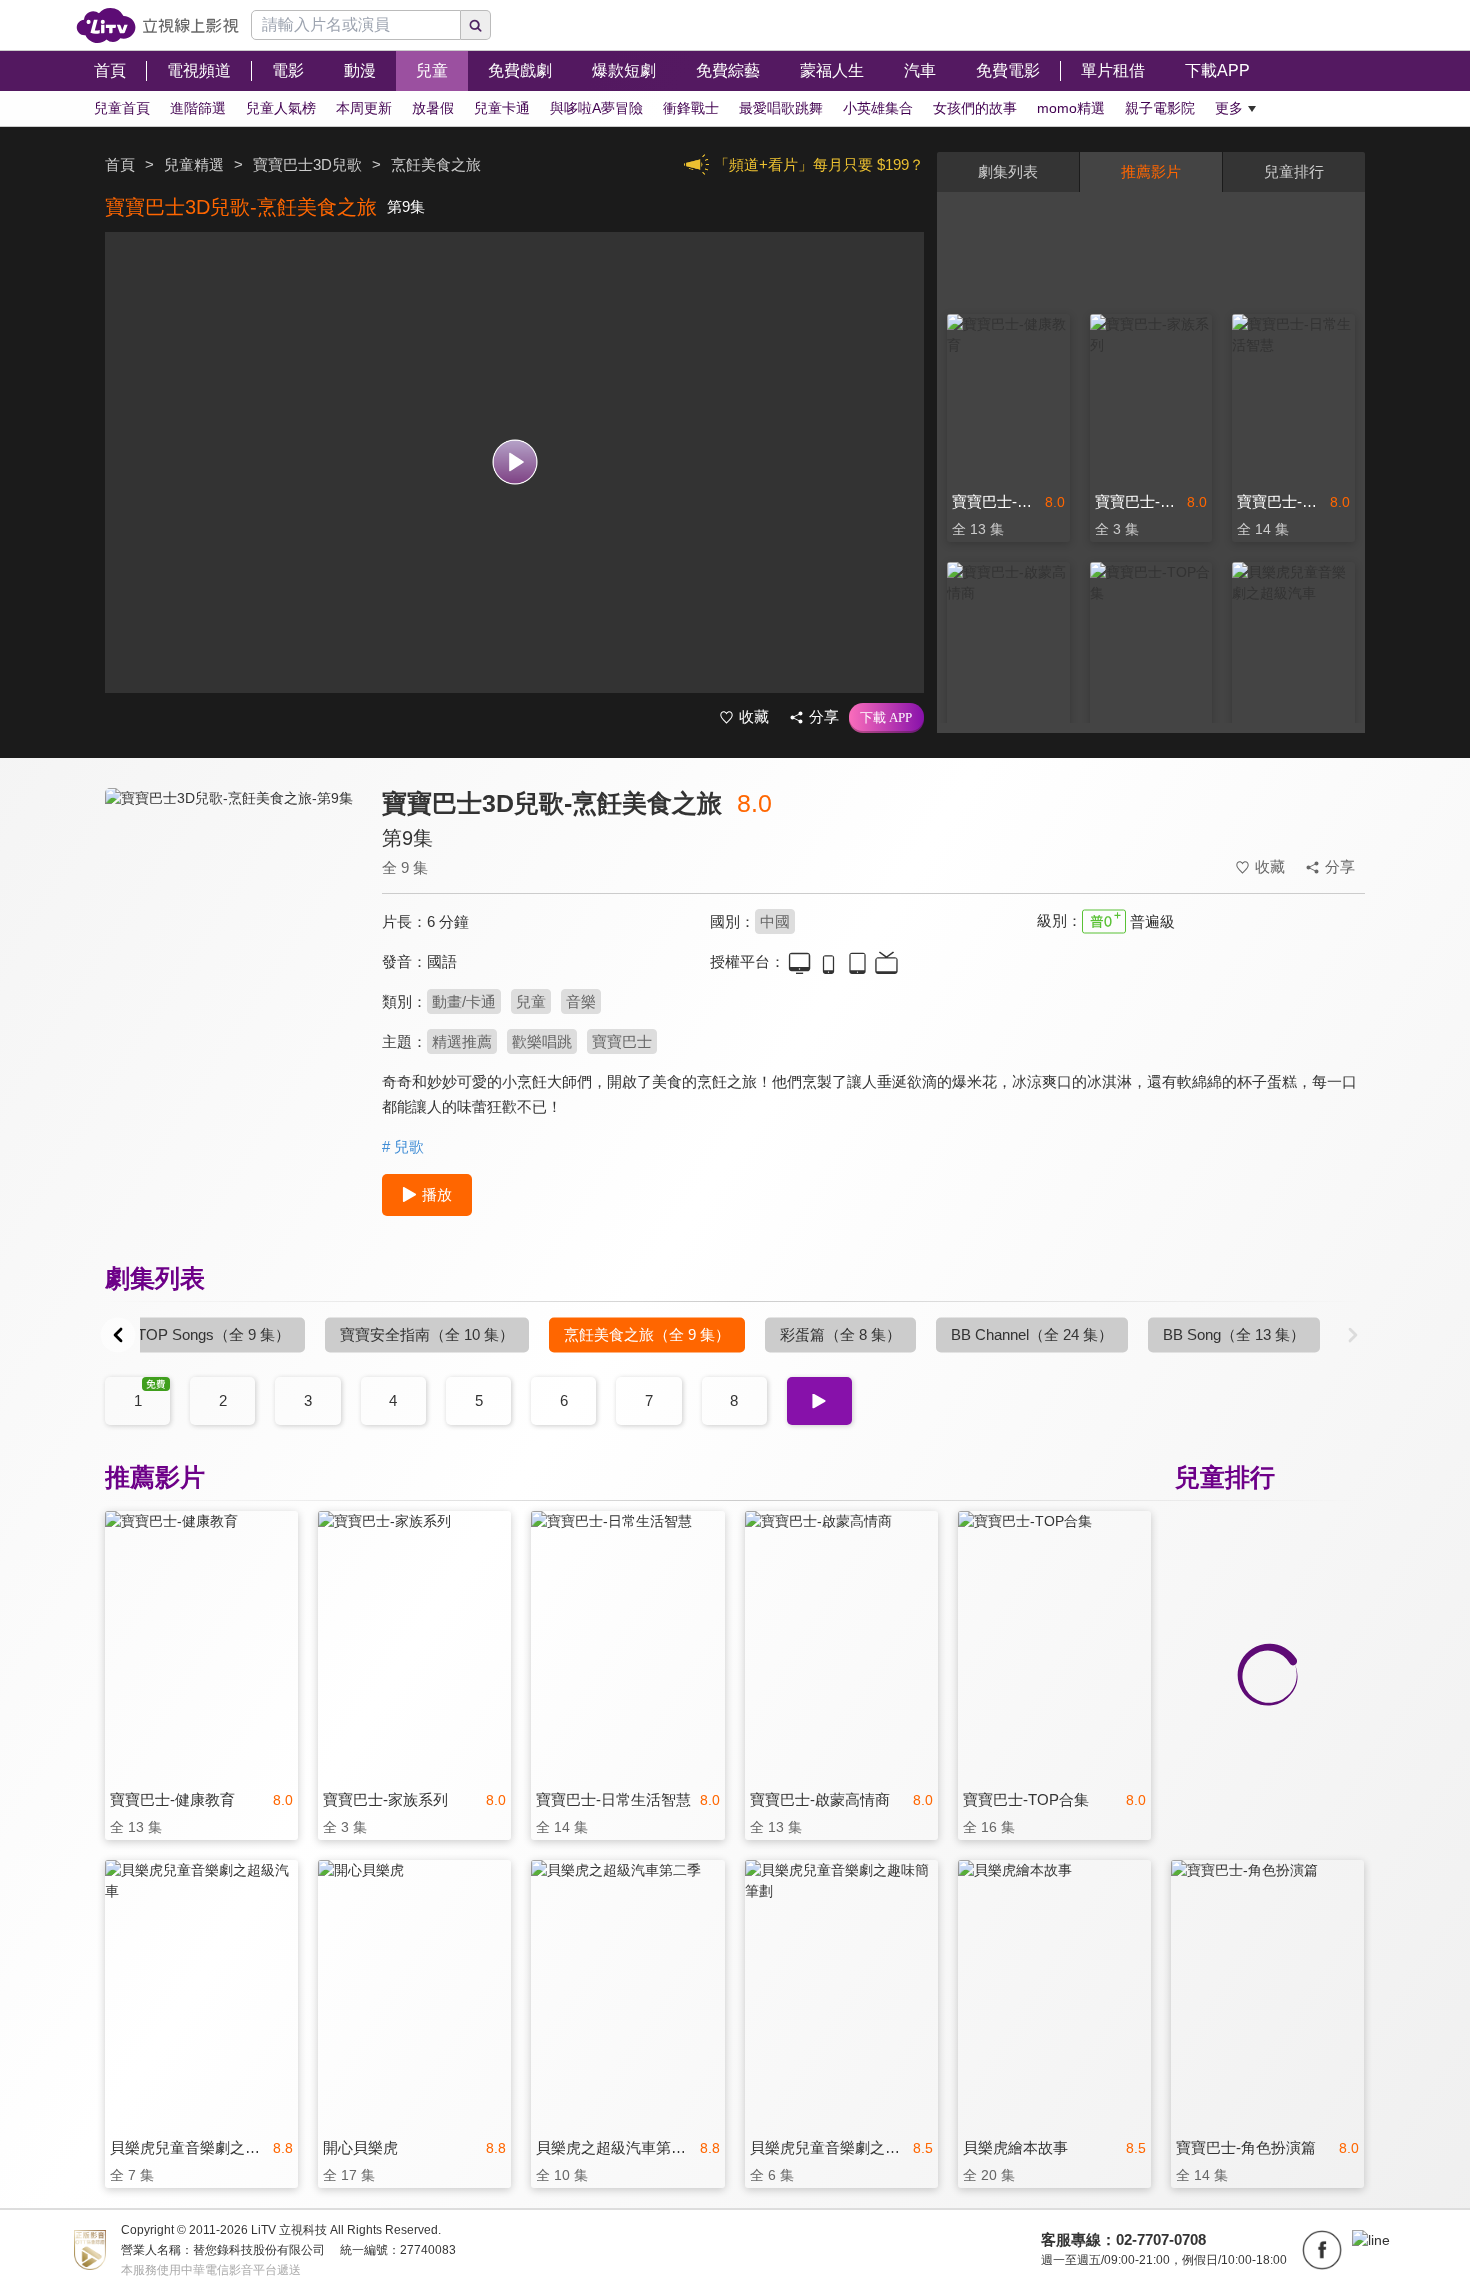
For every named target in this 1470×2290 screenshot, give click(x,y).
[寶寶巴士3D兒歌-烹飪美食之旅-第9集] (231, 966)
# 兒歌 (403, 1146)
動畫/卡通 (464, 1001)
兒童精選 (194, 164)
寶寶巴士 (622, 1041)
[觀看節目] (514, 462)
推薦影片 (1151, 171)
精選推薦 (462, 1041)
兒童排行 (1294, 171)
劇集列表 (1008, 171)
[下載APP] (886, 718)
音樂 (581, 1001)
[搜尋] (476, 25)
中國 (775, 921)
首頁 (120, 164)
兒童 (531, 1001)
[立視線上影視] (157, 25)
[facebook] (1322, 2250)
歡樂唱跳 (542, 1041)
